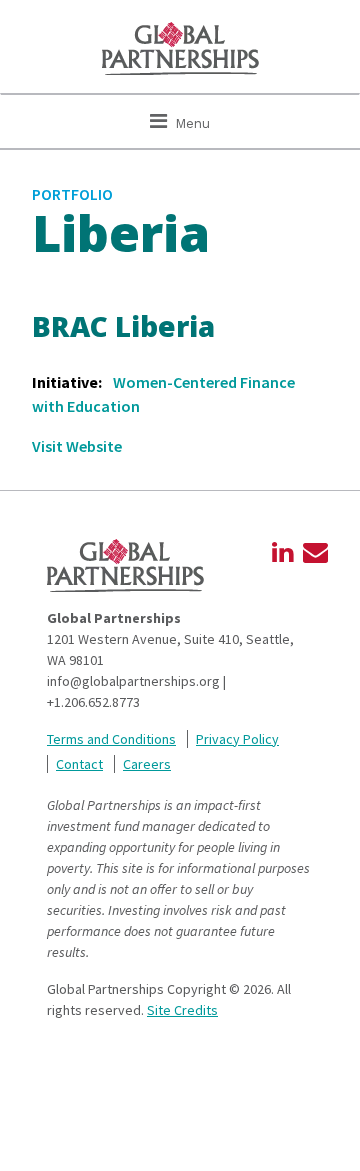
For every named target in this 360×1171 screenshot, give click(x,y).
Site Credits (182, 1010)
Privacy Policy (237, 739)
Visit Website (77, 446)
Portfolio (72, 194)
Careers (147, 764)
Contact (79, 764)
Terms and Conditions (111, 739)
